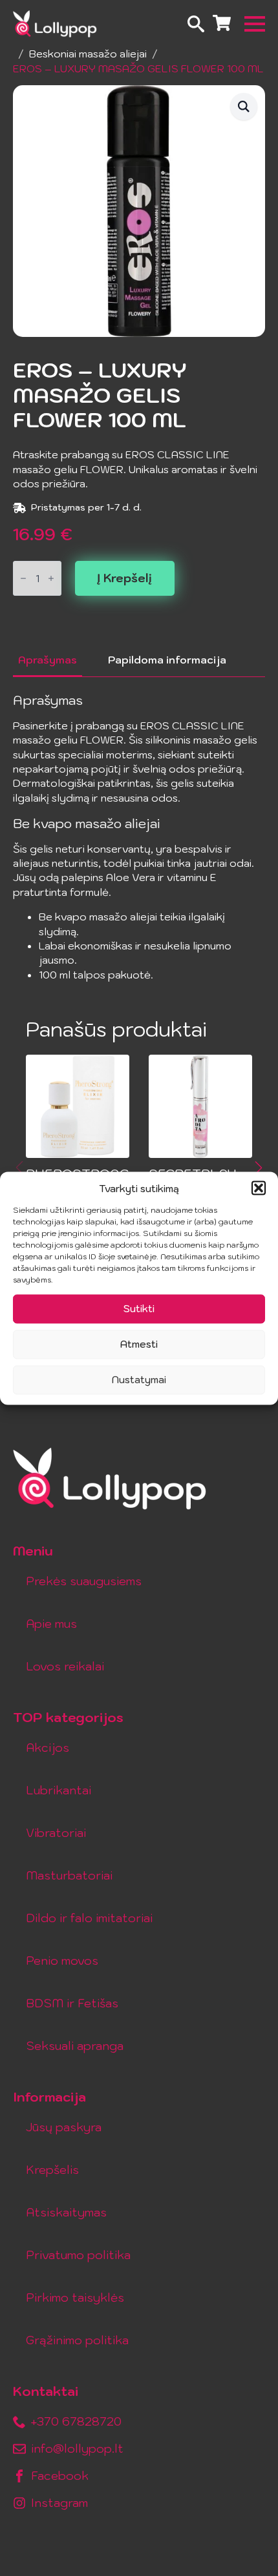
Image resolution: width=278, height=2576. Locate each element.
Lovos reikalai (65, 1666)
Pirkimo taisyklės (75, 2297)
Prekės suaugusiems (84, 1581)
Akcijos (48, 1748)
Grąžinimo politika (77, 2340)
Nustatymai (139, 1380)
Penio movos (62, 1961)
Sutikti (139, 1309)
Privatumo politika (78, 2255)
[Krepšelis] (222, 24)
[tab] (48, 660)
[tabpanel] (139, 837)
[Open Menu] (255, 24)
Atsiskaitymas (66, 2212)
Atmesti (139, 1344)
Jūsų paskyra (64, 2127)
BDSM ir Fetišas (72, 2003)
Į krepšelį (124, 578)
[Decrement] (23, 578)
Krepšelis (52, 2170)
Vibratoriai (56, 1833)
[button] (259, 1188)
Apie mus (51, 1624)
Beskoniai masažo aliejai (88, 54)
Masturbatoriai (69, 1875)
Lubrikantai (59, 1790)
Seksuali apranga (75, 2046)
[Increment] (51, 578)
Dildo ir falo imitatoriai (89, 1918)
